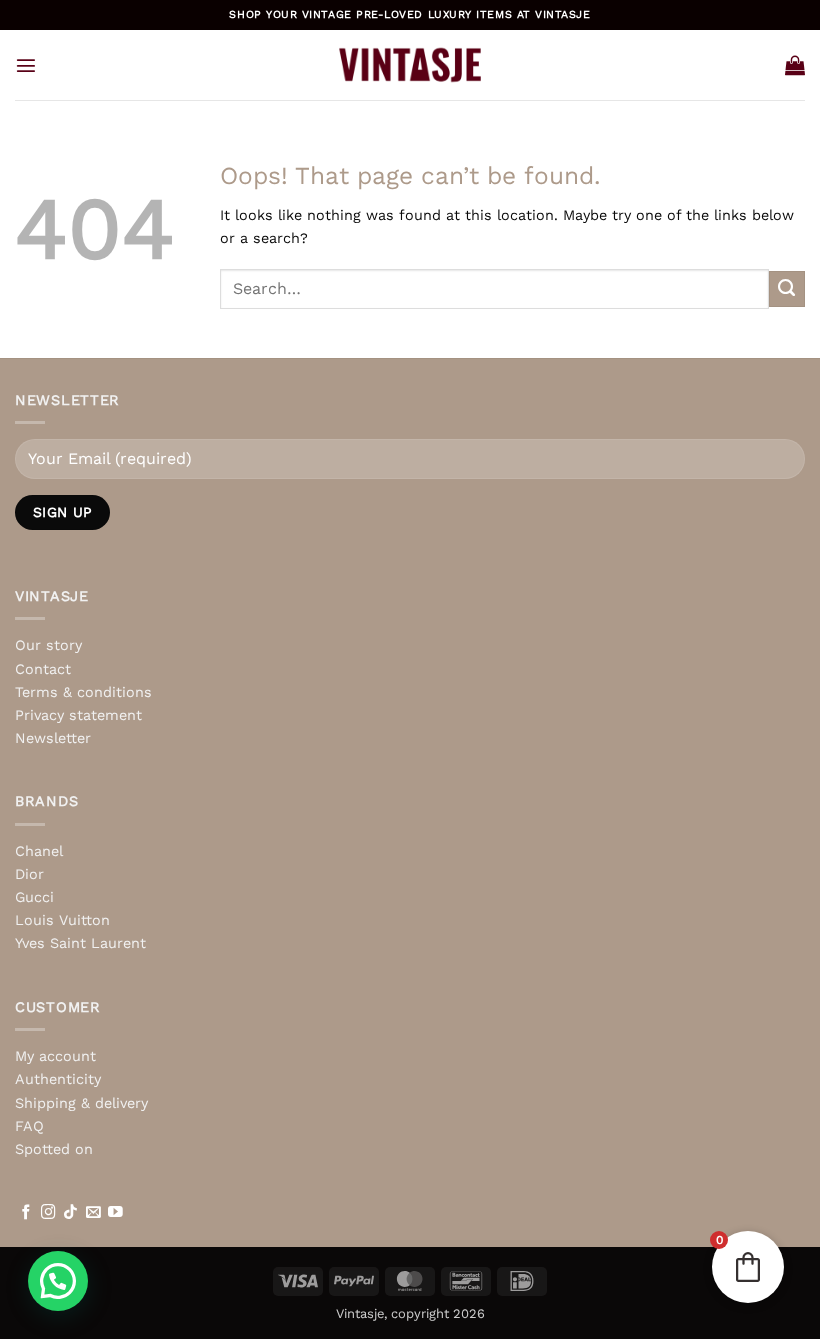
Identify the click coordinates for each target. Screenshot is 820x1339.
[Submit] (787, 289)
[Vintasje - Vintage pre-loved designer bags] (410, 65)
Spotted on (54, 1149)
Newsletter (53, 738)
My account (55, 1056)
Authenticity (58, 1079)
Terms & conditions (83, 692)
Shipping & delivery (81, 1103)
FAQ (29, 1126)
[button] (26, 65)
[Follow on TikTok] (70, 1213)
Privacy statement (78, 715)
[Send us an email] (93, 1213)
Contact (43, 669)
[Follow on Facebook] (26, 1213)
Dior (29, 874)
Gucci (34, 897)
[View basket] (795, 65)
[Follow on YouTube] (115, 1213)
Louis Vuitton (62, 920)
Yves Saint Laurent (80, 943)
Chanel (39, 851)
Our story (48, 645)
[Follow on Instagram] (48, 1213)
